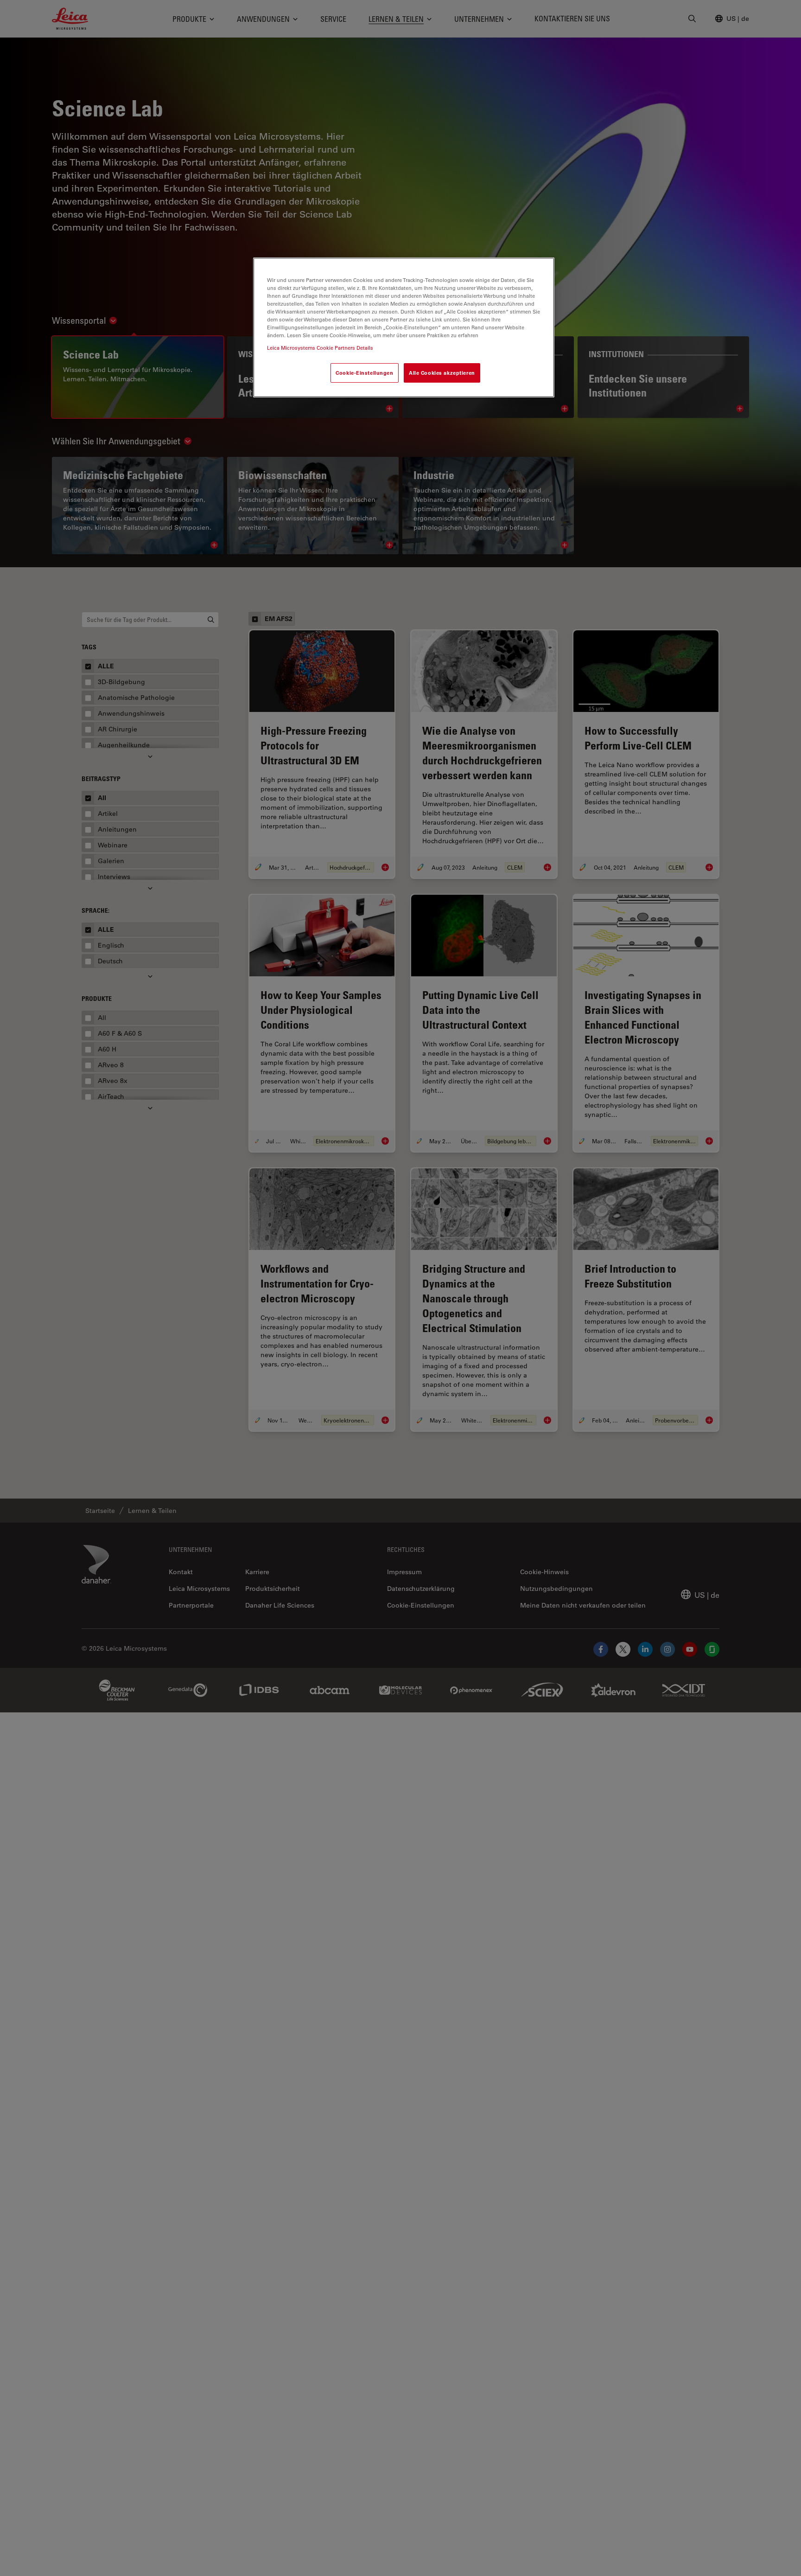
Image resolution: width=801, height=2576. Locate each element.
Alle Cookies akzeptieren (442, 373)
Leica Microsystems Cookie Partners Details (320, 348)
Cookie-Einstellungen (364, 373)
